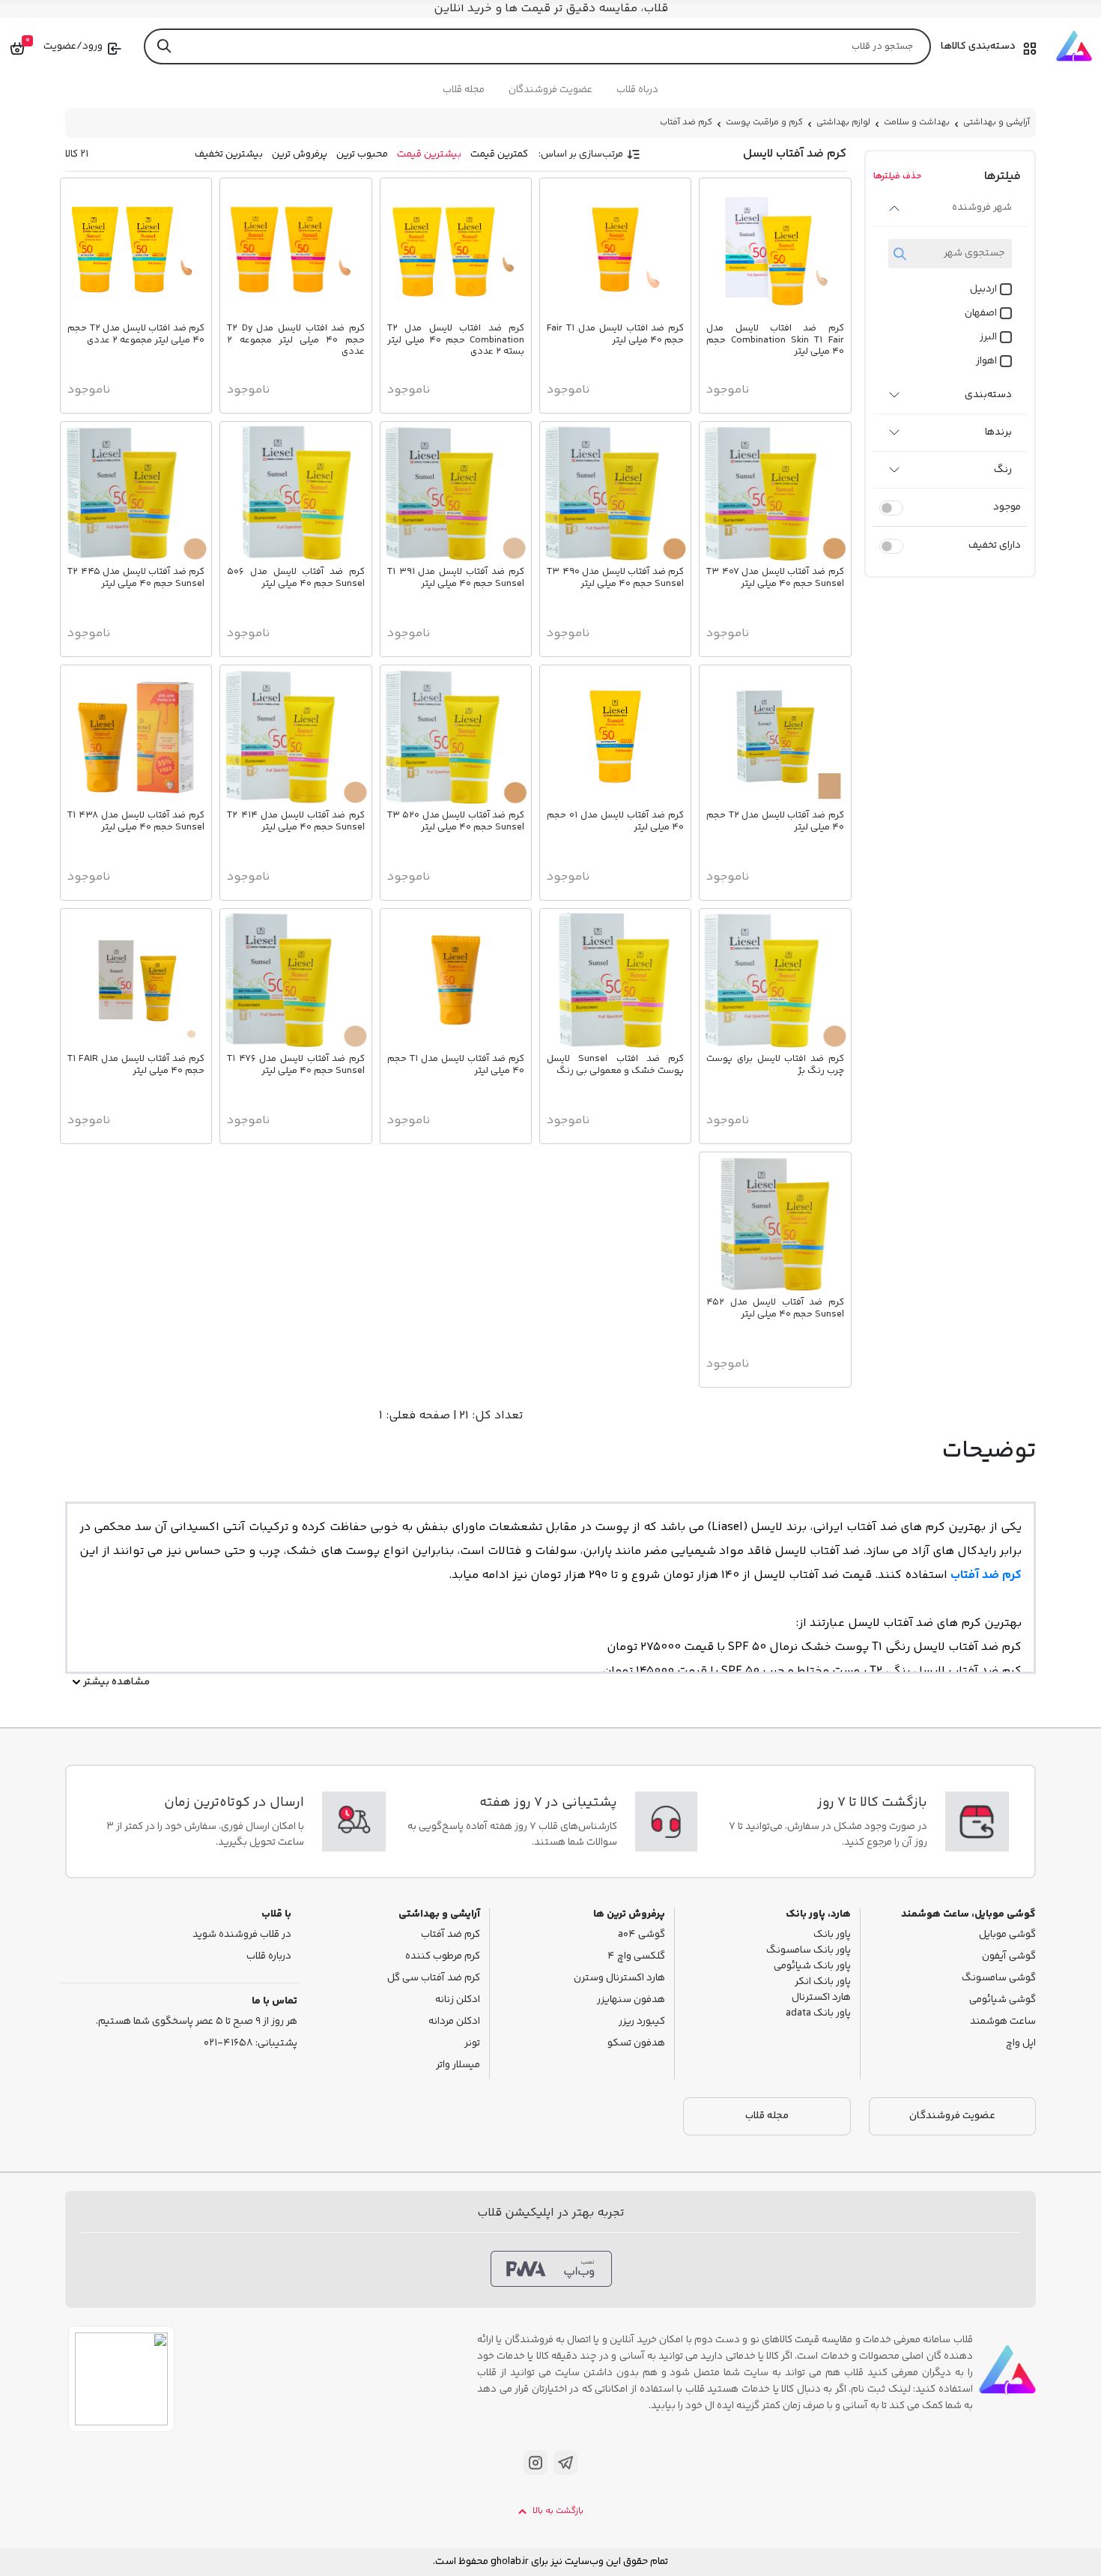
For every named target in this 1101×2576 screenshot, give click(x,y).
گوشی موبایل (1007, 1935)
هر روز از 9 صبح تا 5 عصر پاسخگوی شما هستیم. (197, 2022)
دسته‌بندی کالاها (978, 46)
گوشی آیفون (1009, 1957)
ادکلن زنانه (458, 2000)
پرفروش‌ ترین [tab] (300, 154)
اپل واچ (1021, 2044)
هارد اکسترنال (821, 1998)
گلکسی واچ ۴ (636, 1957)
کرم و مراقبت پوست (764, 123)
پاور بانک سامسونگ (809, 1951)
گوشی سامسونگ (999, 1978)
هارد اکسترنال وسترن (619, 1978)
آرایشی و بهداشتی (997, 123)
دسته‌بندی (988, 395)
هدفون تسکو (636, 2044)
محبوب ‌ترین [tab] (362, 154)
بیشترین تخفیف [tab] (229, 154)
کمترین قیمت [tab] (499, 154)
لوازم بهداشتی (843, 123)
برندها (998, 432)
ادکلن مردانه (454, 2022)
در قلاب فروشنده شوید (242, 1935)
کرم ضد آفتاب (686, 123)
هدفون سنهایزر (631, 2000)
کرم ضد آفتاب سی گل (434, 1978)
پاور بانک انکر (823, 1982)
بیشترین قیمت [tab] (429, 154)
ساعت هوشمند (1003, 2022)
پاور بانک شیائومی (812, 1966)
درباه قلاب (637, 90)
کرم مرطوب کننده (443, 1957)
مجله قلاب (464, 90)
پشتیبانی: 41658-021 (251, 2044)
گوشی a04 (642, 1935)
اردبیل (983, 290)
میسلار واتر (458, 2065)
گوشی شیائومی (1003, 2000)
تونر (472, 2044)
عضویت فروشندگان (550, 90)
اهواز (986, 362)
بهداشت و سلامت (917, 123)
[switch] (891, 508)
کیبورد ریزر (642, 2022)
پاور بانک (832, 1935)
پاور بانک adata (818, 2014)
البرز (988, 338)
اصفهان (981, 314)
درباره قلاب (269, 1957)
